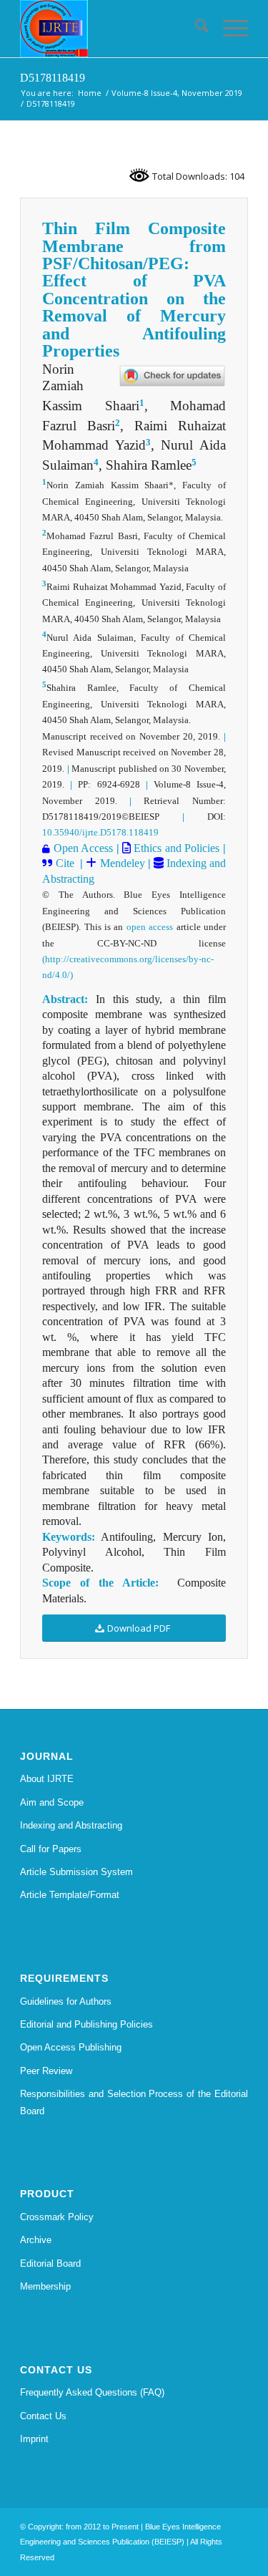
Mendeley (120, 863)
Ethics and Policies (175, 848)
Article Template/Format (70, 1895)
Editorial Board (50, 2263)
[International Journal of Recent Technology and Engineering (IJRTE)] (111, 29)
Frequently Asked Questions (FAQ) (92, 2392)
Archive (36, 2240)
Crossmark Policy (57, 2217)
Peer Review (46, 2071)
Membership (45, 2286)
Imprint (34, 2439)
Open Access (83, 848)
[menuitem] (195, 29)
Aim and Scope (52, 1802)
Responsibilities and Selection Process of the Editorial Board (134, 2102)
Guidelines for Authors (66, 2001)
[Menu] (228, 29)
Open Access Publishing (71, 2047)
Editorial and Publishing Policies (86, 2024)
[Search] (195, 29)
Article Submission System (76, 1872)
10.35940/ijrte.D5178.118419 (100, 832)
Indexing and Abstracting (71, 1825)
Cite (65, 863)
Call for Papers (51, 1849)
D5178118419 (53, 78)
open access (150, 927)
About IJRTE (47, 1779)
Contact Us (43, 2416)
